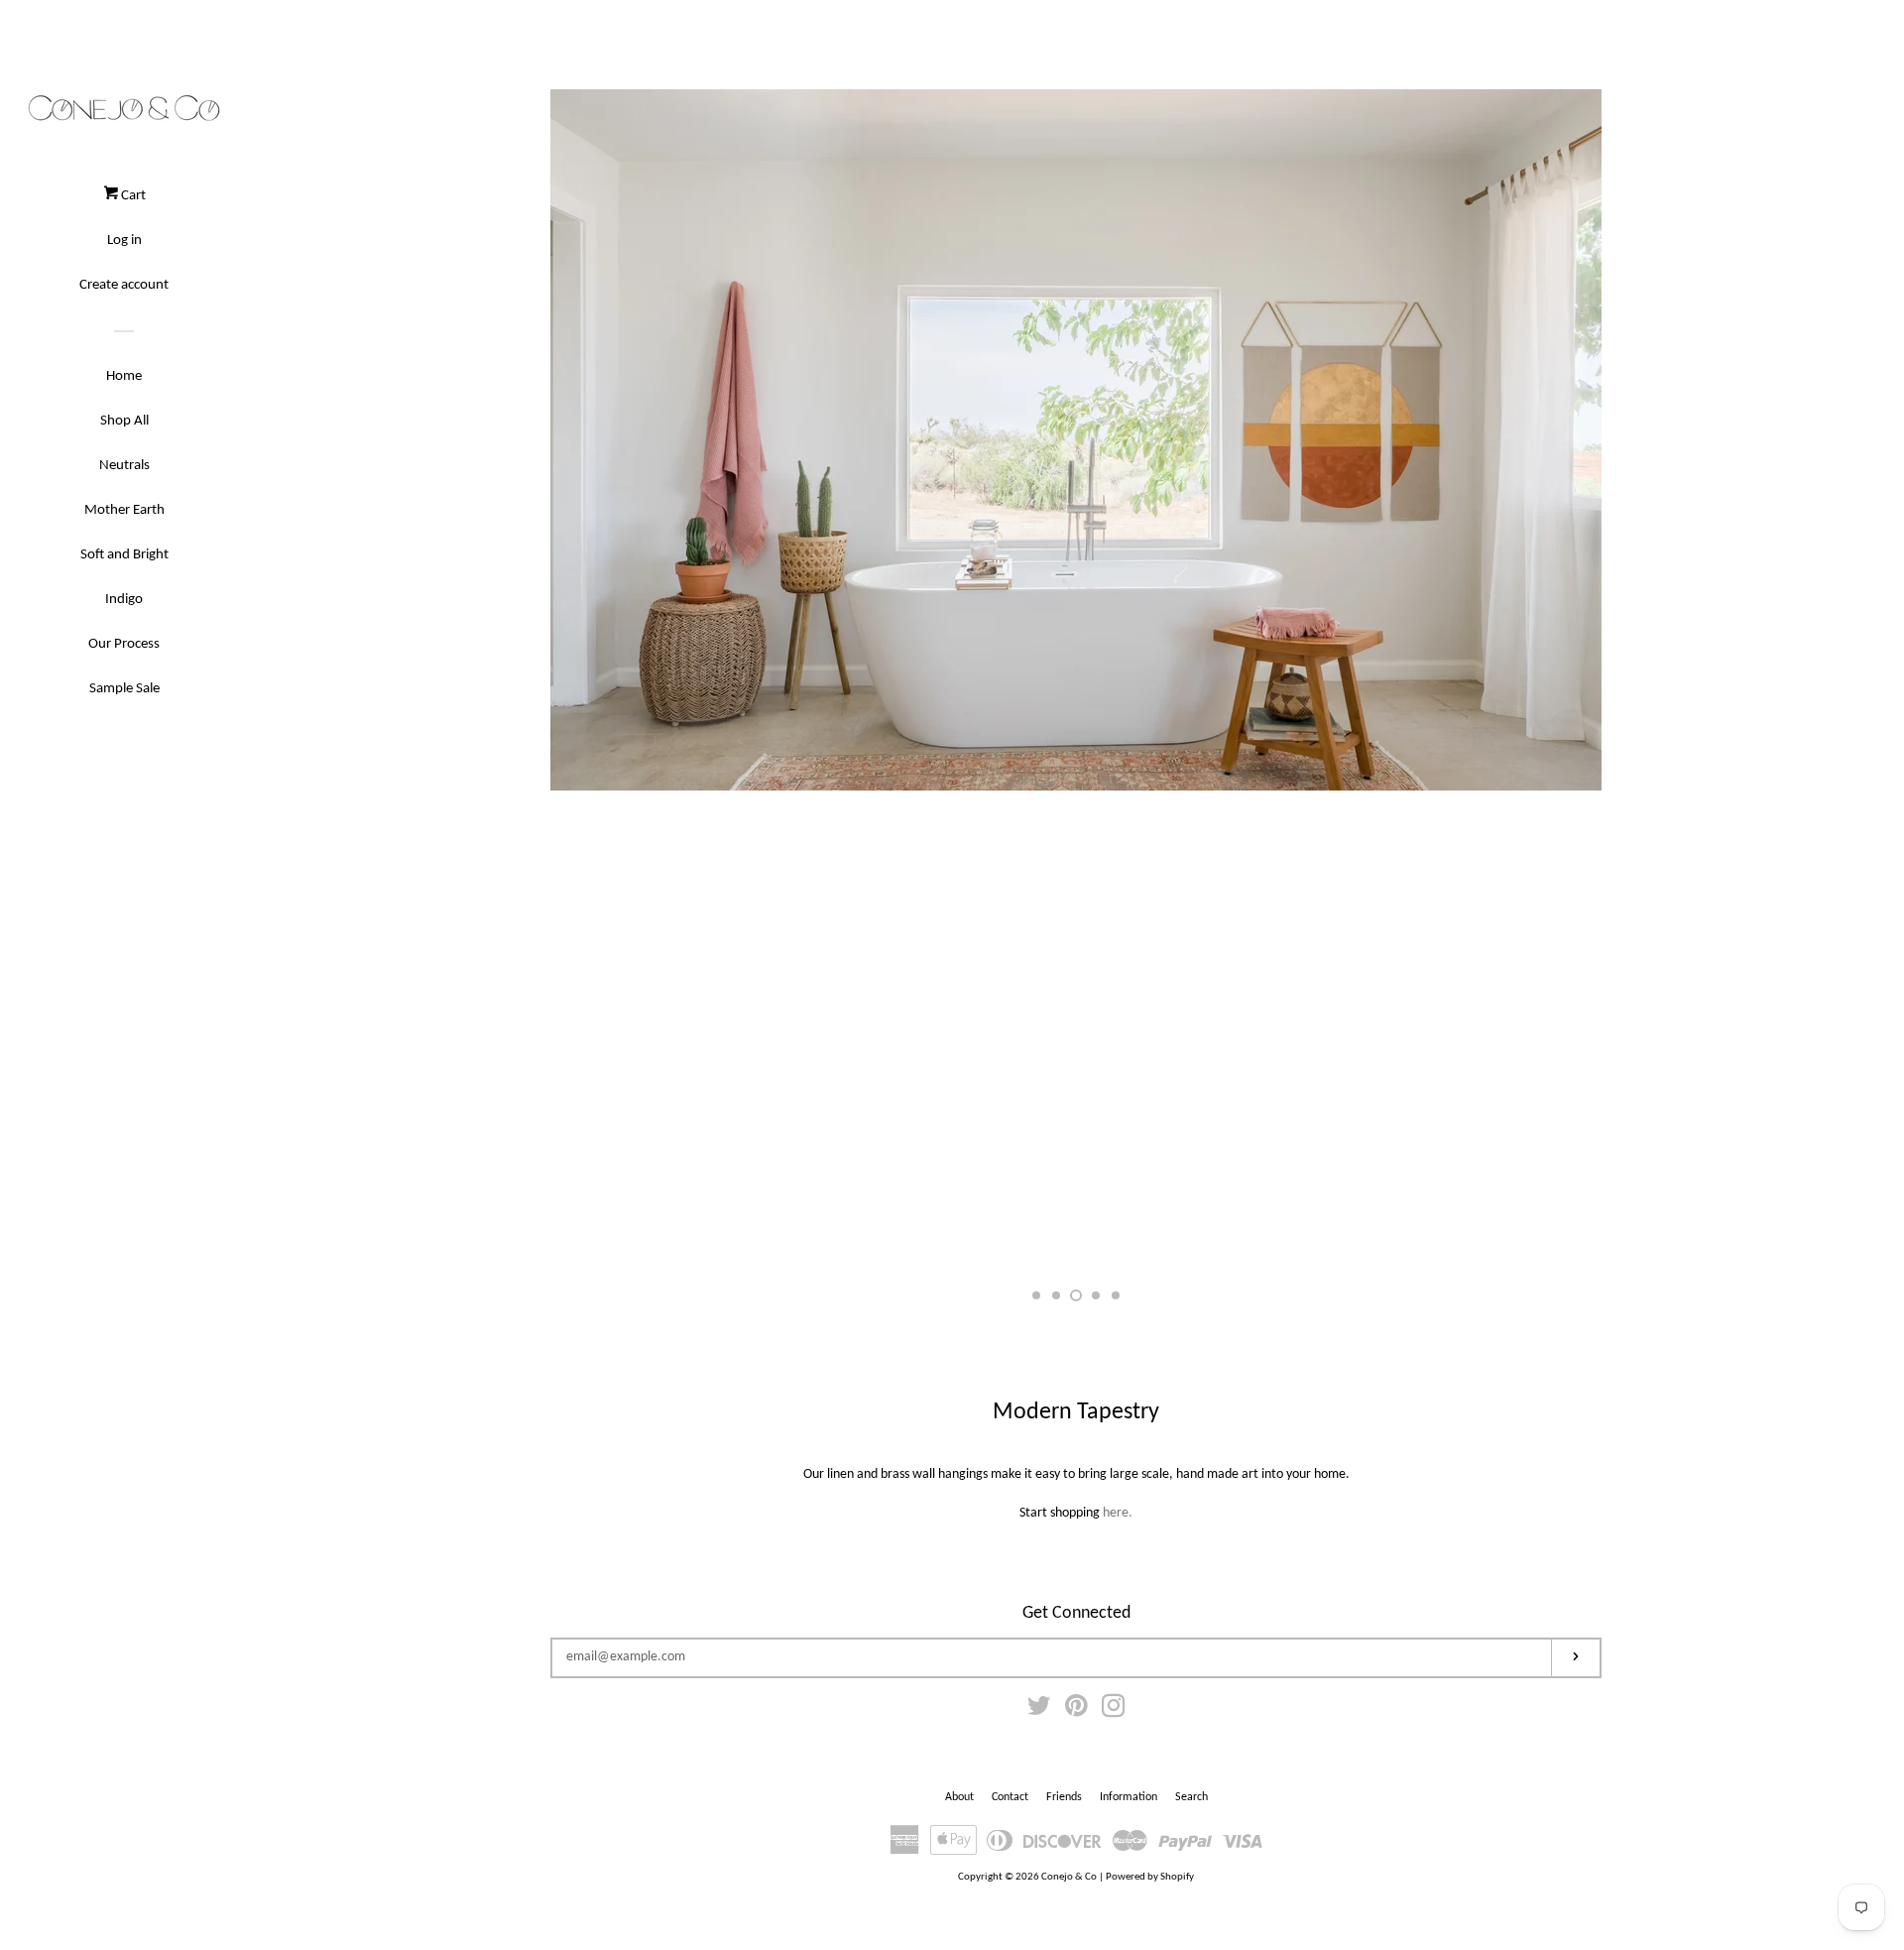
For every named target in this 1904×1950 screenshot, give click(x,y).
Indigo (124, 600)
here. (1118, 1513)
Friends (1064, 1797)
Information (1129, 1797)
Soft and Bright (124, 555)
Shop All (124, 421)
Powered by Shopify (1150, 1877)
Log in (124, 241)
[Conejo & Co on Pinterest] (1076, 1711)
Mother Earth (124, 510)
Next (1559, 684)
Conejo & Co (1069, 1877)
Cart (132, 196)
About (959, 1797)
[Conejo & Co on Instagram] (1114, 1711)
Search (1191, 1797)
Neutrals (124, 466)
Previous (593, 684)
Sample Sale (124, 689)
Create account (124, 285)
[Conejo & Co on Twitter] (1039, 1711)
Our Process (124, 644)
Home (124, 376)
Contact (1010, 1797)
